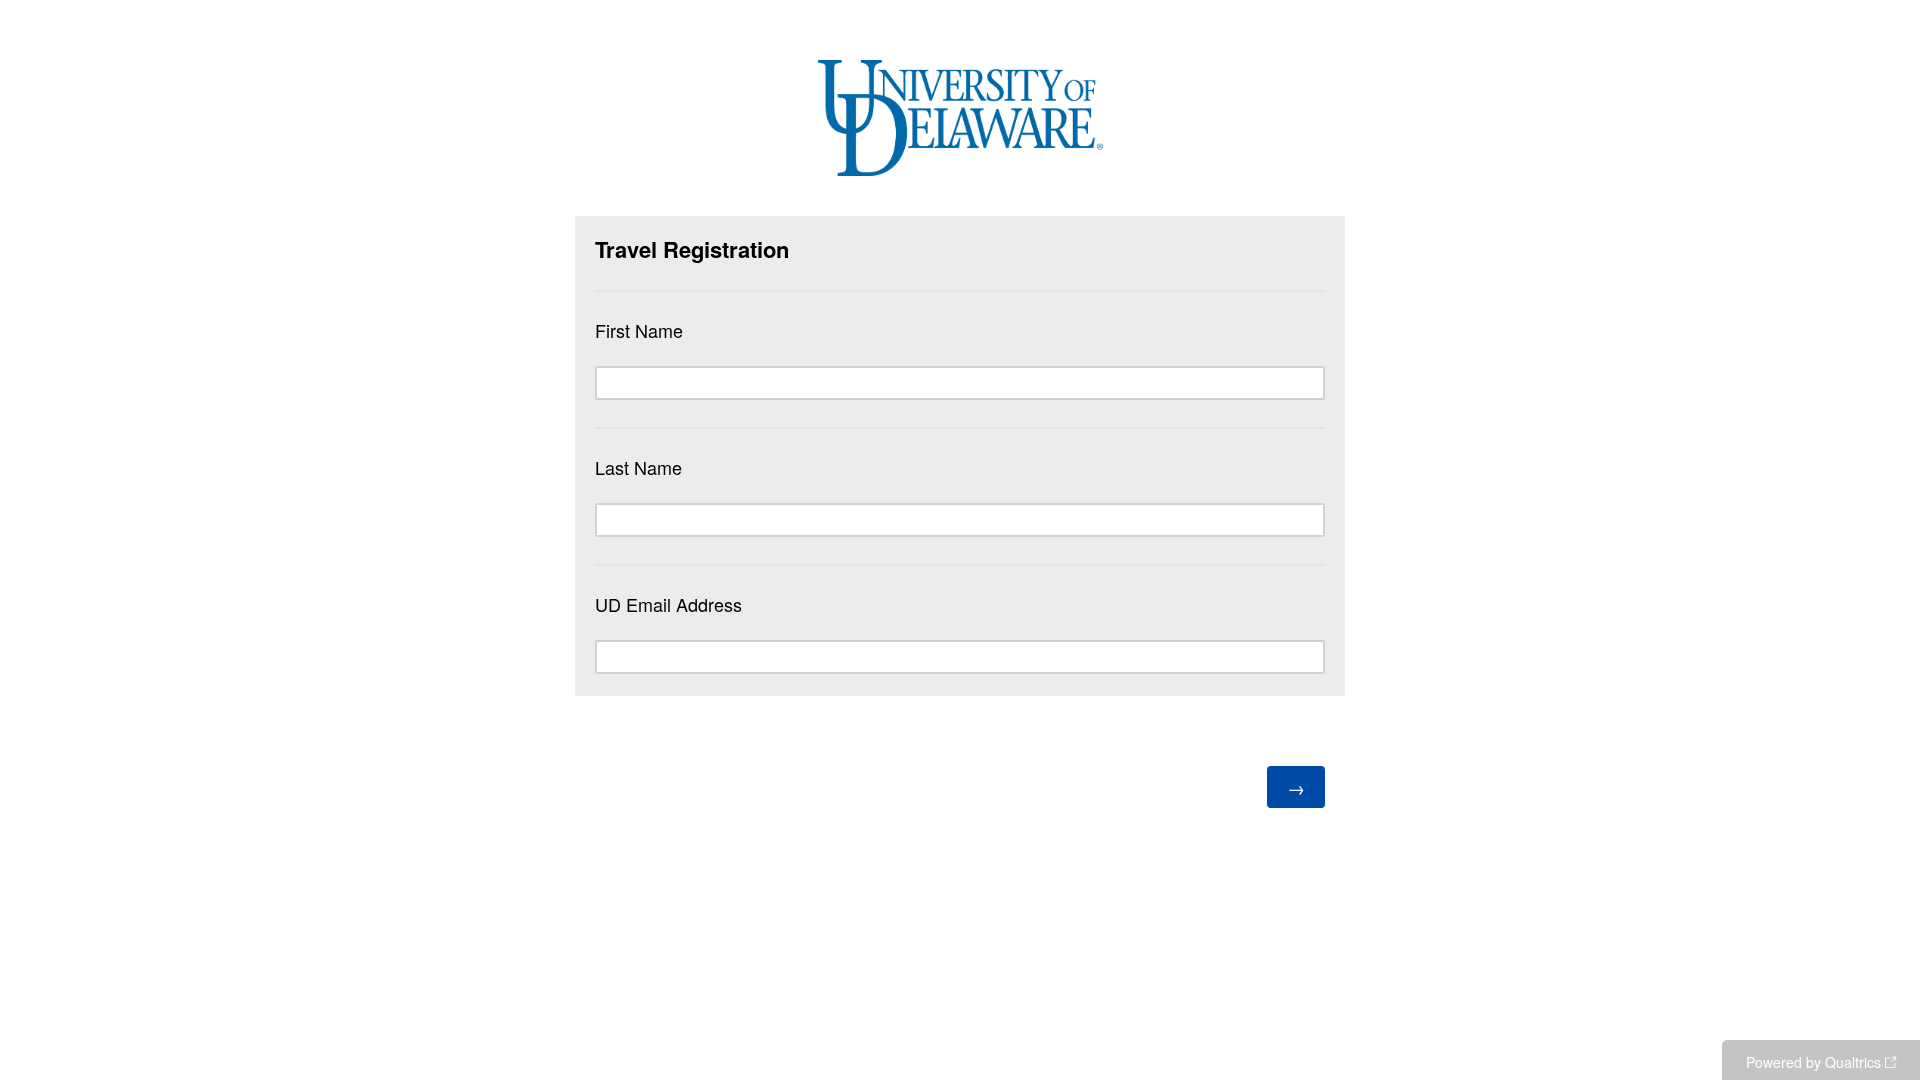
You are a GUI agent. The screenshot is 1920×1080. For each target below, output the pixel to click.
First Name (639, 330)
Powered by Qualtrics (1813, 1062)
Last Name (638, 467)
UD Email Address (668, 604)
